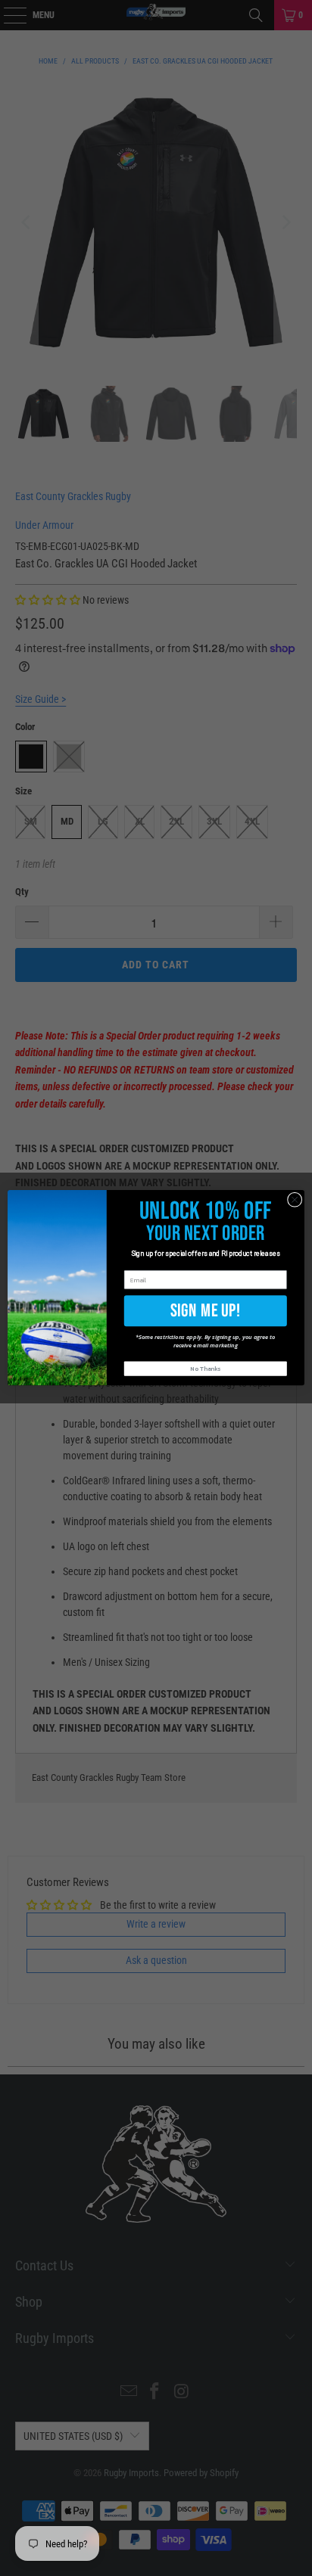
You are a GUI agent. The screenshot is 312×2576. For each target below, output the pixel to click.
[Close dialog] (295, 1200)
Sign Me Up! (206, 1311)
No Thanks (205, 1369)
